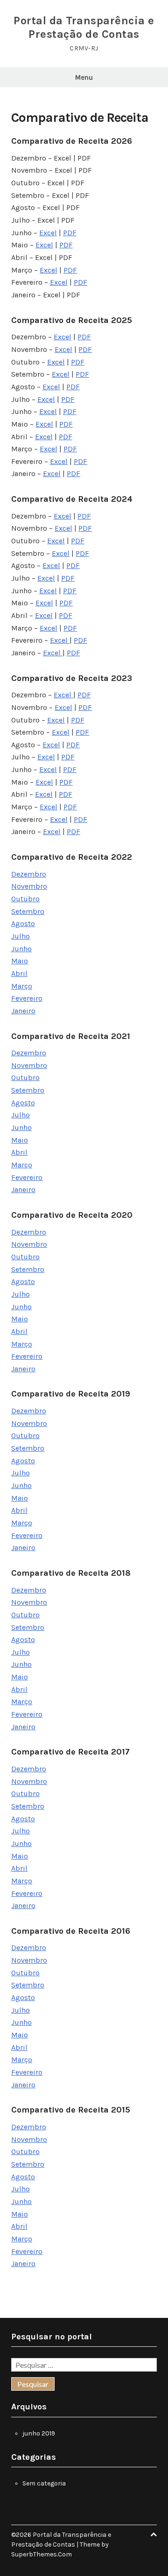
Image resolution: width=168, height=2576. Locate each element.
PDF (70, 233)
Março (22, 986)
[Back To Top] (154, 2535)
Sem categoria (44, 2483)
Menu (84, 77)
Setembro (28, 911)
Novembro (29, 886)
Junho (21, 949)
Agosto (23, 923)
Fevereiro (27, 998)
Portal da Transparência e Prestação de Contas (84, 27)
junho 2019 (39, 2433)
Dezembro (29, 874)
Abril (19, 973)
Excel (48, 233)
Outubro (25, 899)
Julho (21, 936)
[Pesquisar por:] (84, 2366)
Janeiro (23, 1011)
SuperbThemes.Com (42, 2554)
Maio (20, 961)
